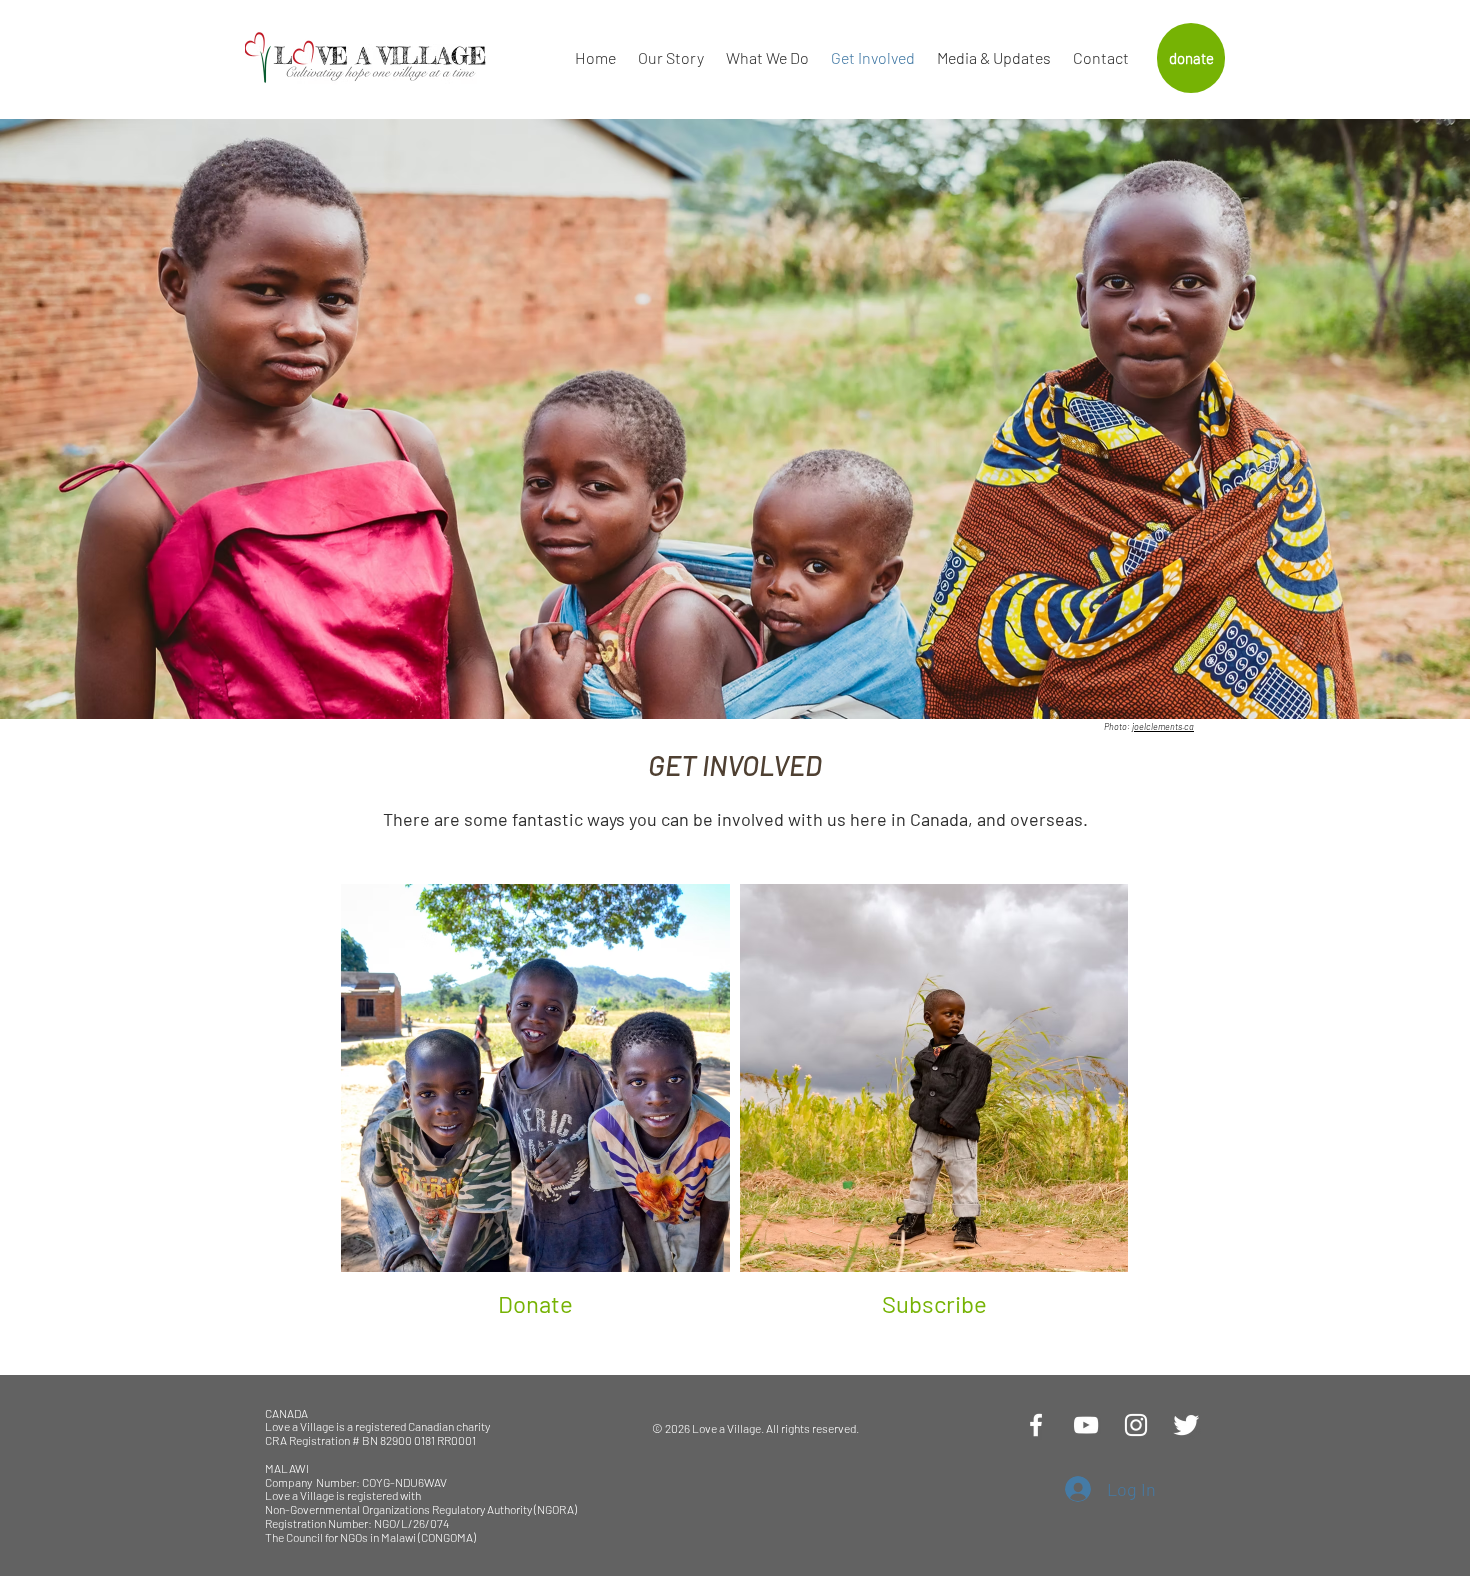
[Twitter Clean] (1186, 1425)
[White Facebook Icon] (1036, 1425)
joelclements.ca (1163, 726)
